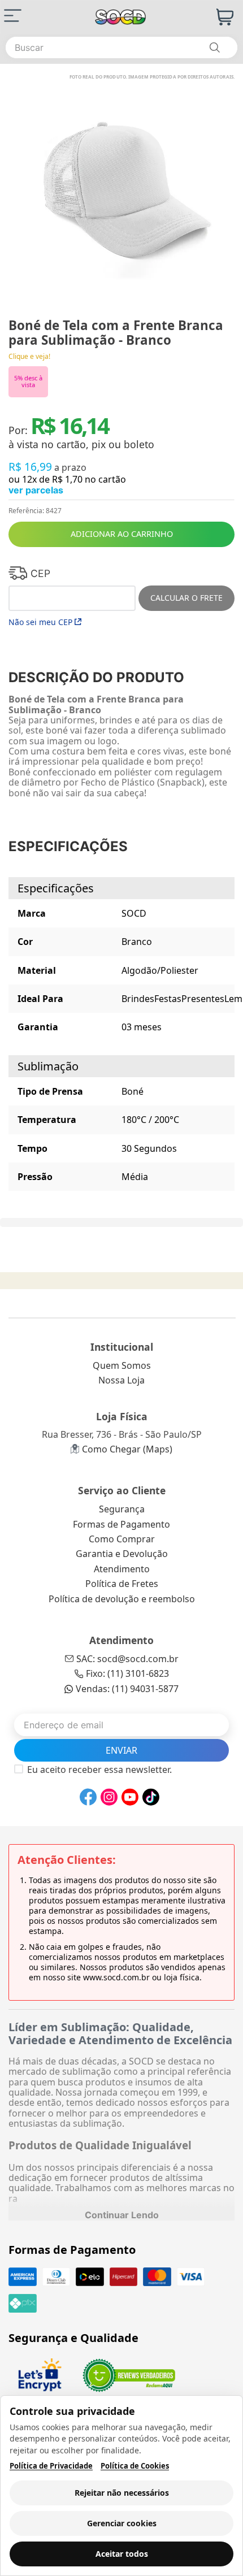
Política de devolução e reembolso (122, 1599)
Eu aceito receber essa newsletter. (99, 1770)
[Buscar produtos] (214, 47)
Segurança (122, 1509)
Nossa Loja (121, 1380)
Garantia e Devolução (122, 1554)
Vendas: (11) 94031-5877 (127, 1689)
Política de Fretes (122, 1584)
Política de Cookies (135, 2466)
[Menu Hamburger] (13, 16)
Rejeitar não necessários (122, 2493)
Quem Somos (122, 1365)
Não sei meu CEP (40, 622)
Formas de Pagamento (121, 1524)
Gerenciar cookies (122, 2523)
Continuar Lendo (122, 2215)
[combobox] (121, 47)
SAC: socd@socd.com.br (127, 1659)
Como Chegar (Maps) (127, 1449)
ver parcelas (36, 490)
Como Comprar (122, 1539)
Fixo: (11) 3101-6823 (127, 1673)
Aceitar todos (122, 2554)
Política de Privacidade (51, 2466)
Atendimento (122, 1569)
